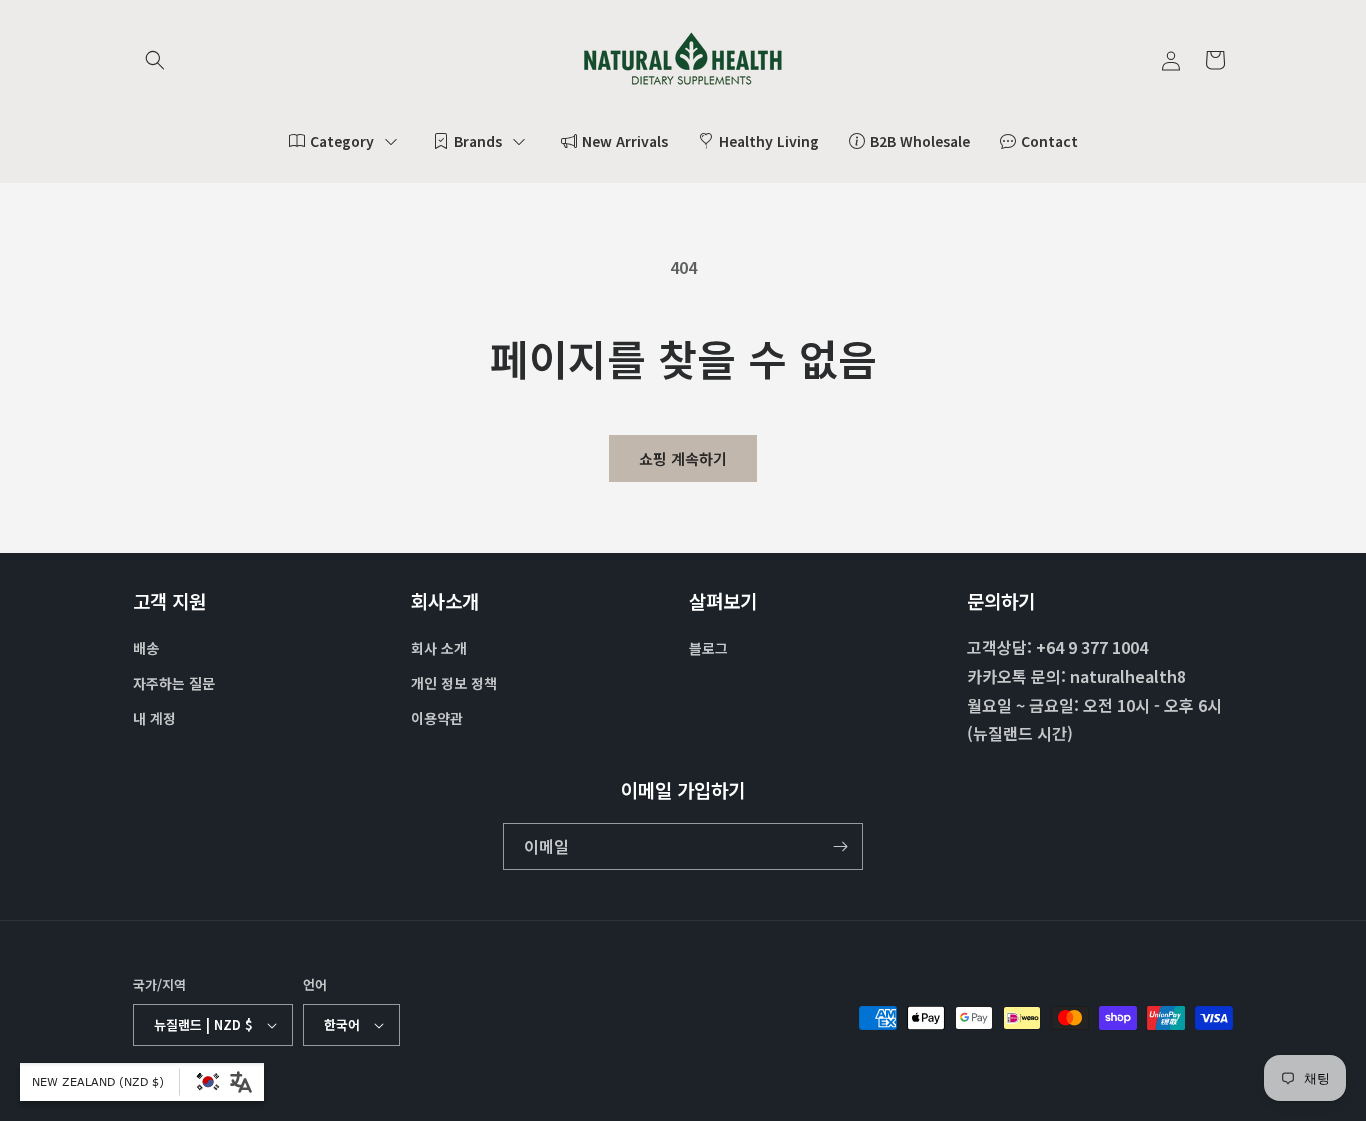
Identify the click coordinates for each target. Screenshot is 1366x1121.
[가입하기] (840, 846)
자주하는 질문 (174, 683)
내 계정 (154, 718)
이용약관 (437, 718)
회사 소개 (439, 648)
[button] (155, 60)
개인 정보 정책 (454, 683)
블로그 (708, 648)
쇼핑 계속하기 (683, 458)
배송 (146, 648)
